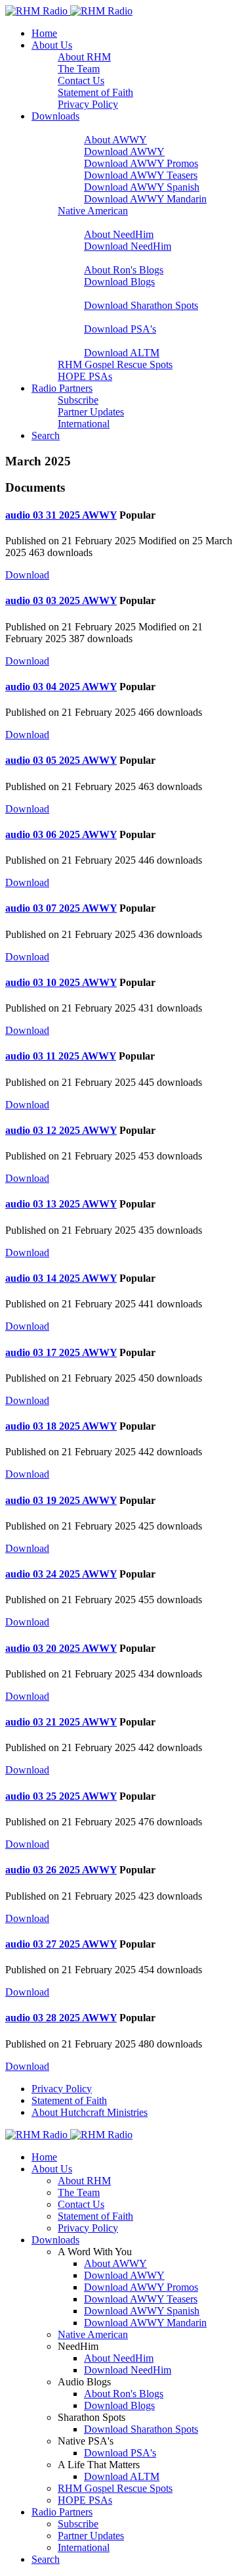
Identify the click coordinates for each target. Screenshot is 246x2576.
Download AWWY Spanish (142, 187)
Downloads (55, 116)
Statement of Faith (95, 92)
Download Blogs (119, 282)
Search (46, 435)
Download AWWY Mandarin (145, 199)
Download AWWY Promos (141, 163)
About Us (52, 45)
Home (44, 33)
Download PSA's (120, 329)
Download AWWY (124, 152)
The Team (79, 69)
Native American (93, 211)
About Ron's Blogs (124, 270)
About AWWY (115, 140)
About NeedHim (119, 234)
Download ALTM (122, 353)
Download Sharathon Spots (141, 305)
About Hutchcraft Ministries (90, 2112)
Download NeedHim (128, 246)
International (84, 424)
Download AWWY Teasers (141, 175)
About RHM (84, 57)
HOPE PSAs (85, 376)
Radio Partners (62, 388)
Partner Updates (91, 412)
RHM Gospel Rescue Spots (115, 364)
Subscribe (78, 400)
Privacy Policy (88, 104)
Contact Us (81, 81)
